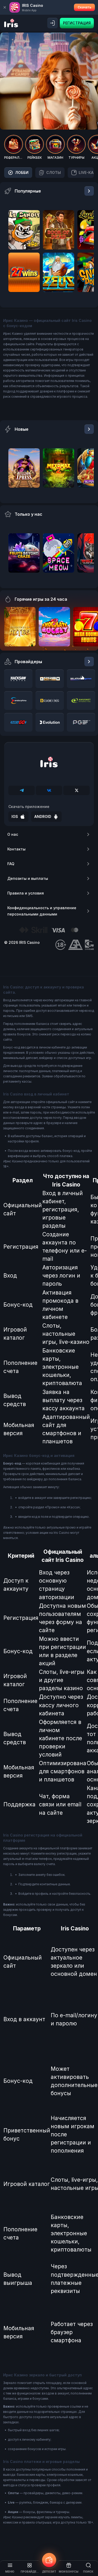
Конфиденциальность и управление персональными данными (42, 911)
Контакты (16, 849)
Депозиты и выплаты (28, 878)
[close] (5, 7)
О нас (13, 834)
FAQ (11, 864)
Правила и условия (26, 893)
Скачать (84, 7)
